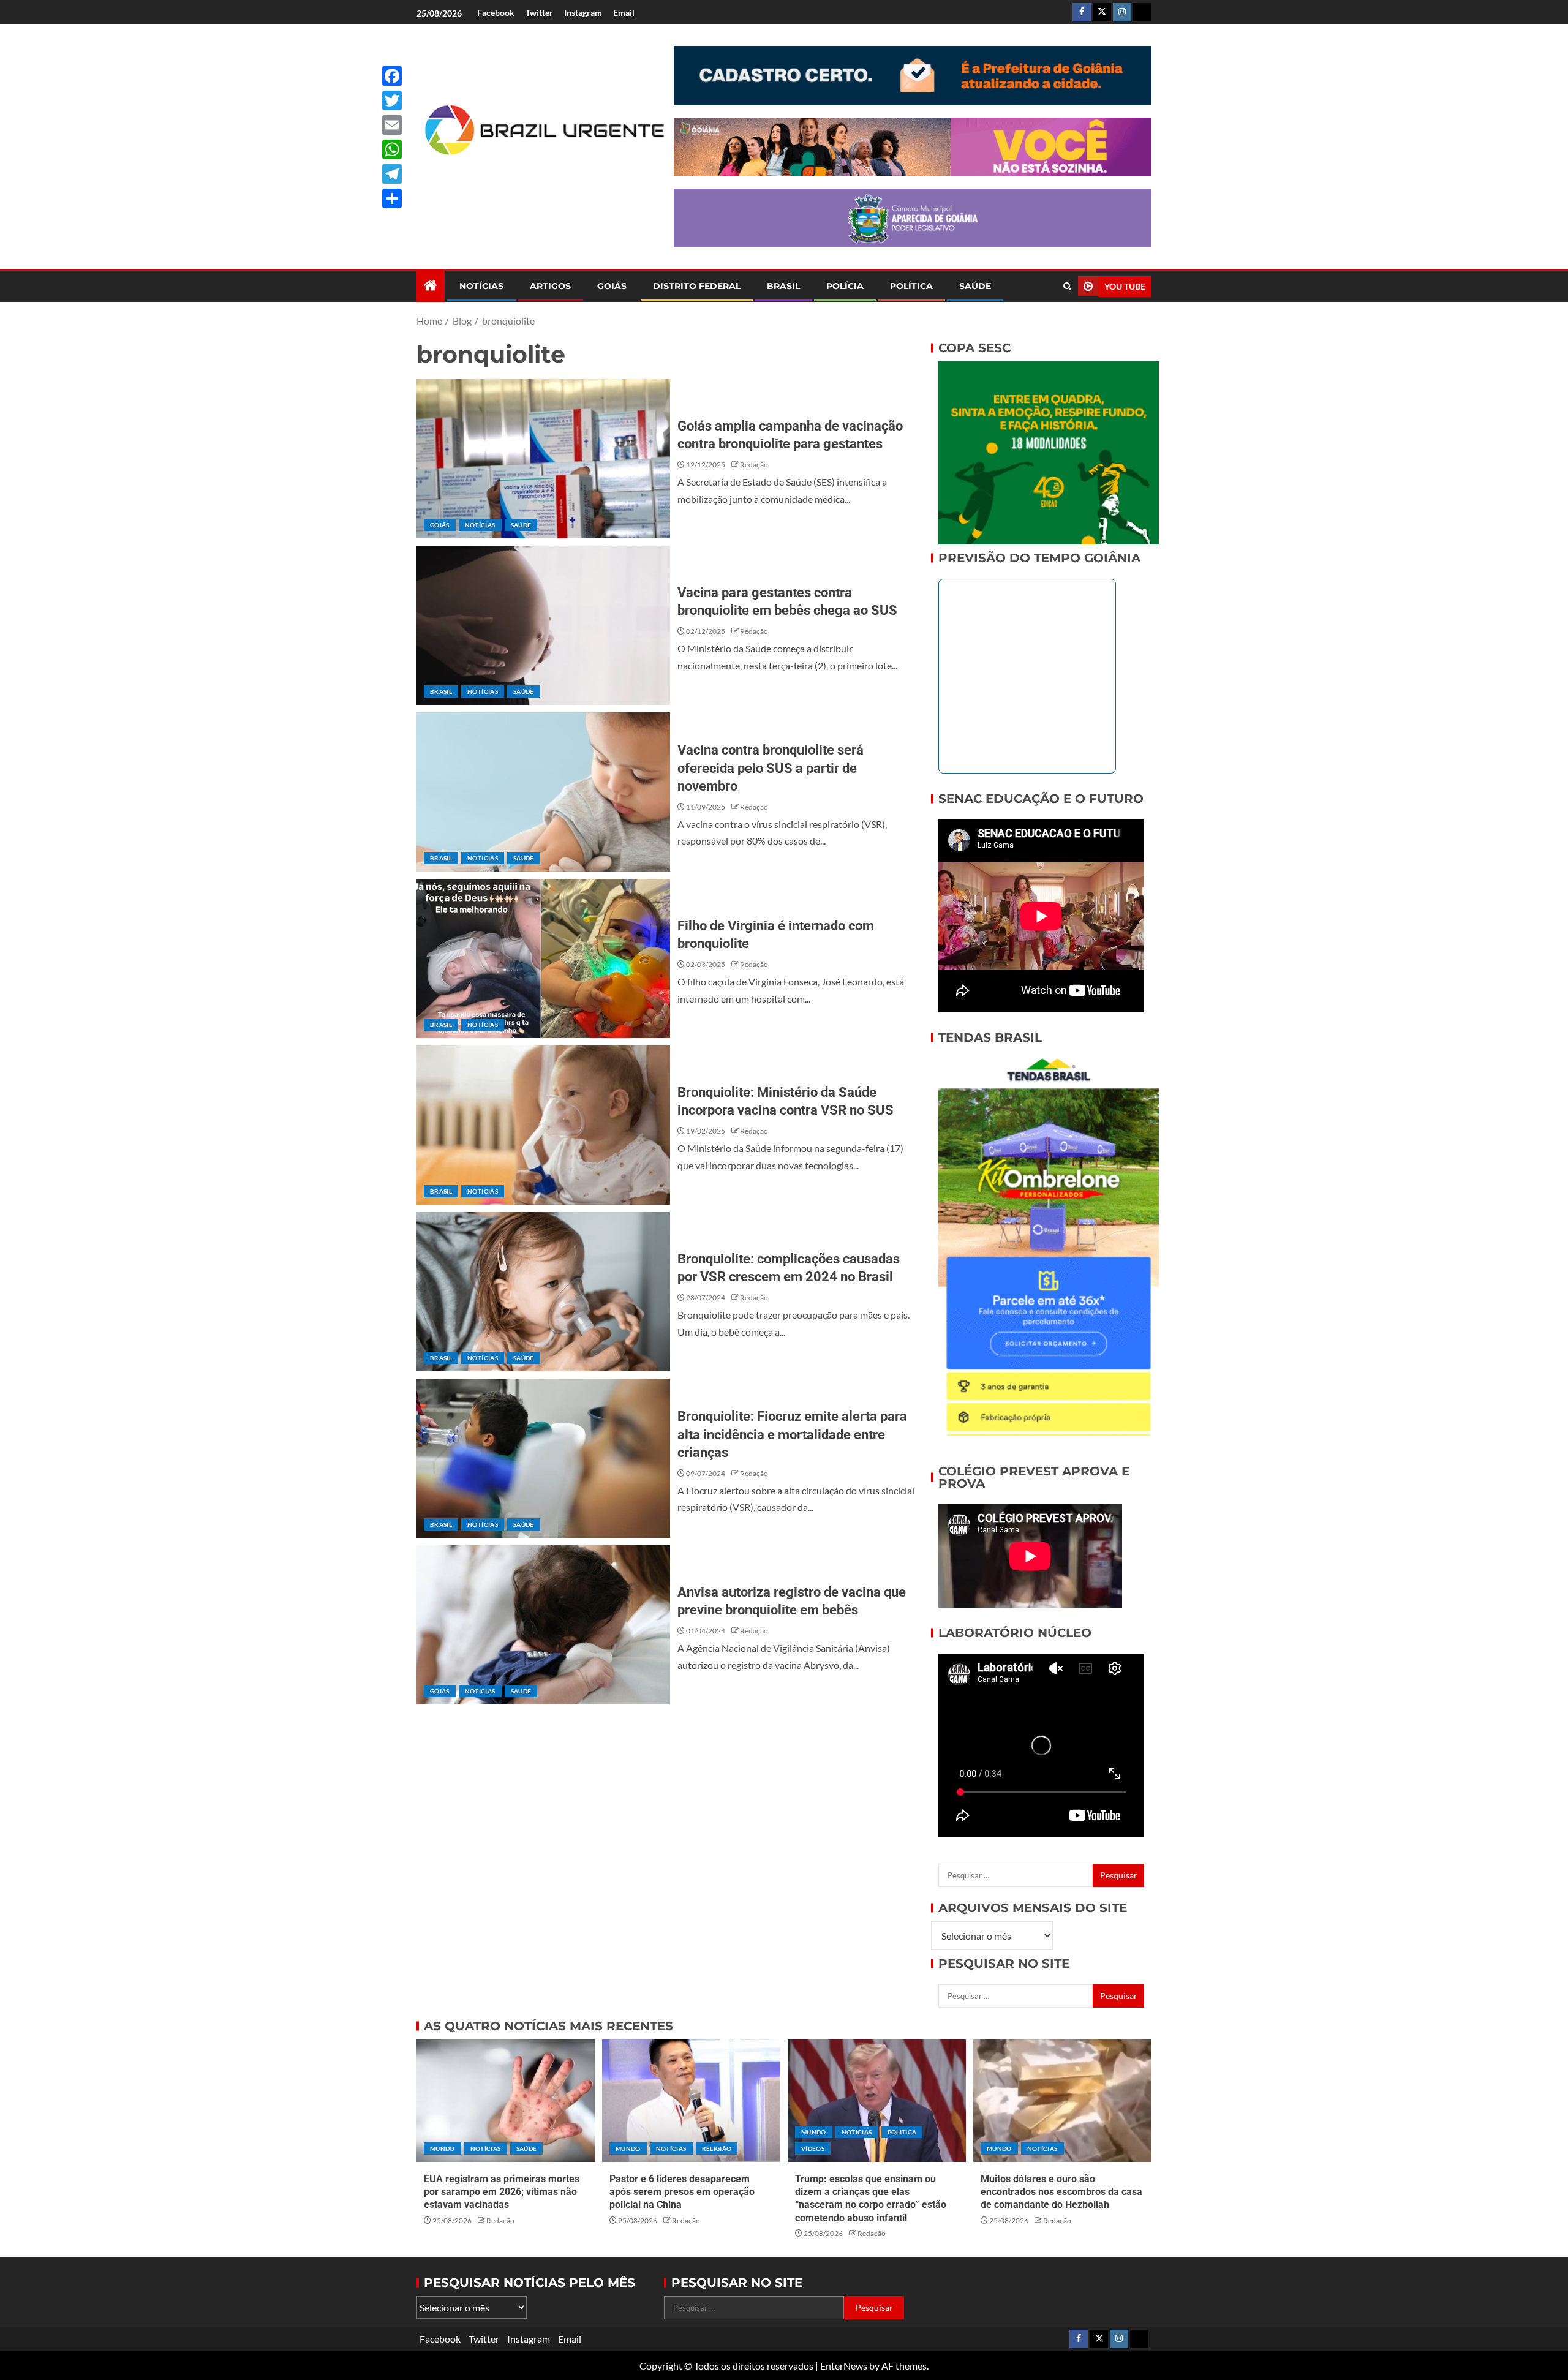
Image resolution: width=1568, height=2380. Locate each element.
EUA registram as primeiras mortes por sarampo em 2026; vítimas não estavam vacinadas (502, 2192)
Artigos (550, 286)
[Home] (431, 286)
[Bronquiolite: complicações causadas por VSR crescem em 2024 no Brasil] (543, 1292)
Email (624, 13)
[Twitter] (392, 100)
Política (911, 286)
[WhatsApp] (392, 149)
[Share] (392, 198)
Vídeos (813, 2148)
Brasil (783, 286)
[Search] (1067, 286)
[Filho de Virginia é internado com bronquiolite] (543, 958)
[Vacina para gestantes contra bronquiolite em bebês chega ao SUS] (543, 625)
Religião (717, 2148)
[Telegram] (392, 174)
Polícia (845, 286)
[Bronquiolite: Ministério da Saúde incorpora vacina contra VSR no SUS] (543, 1125)
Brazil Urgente (536, 175)
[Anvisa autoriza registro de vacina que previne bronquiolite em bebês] (543, 1625)
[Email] (392, 125)
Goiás (612, 286)
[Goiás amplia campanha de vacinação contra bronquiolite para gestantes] (543, 459)
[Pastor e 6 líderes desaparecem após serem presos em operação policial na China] (691, 2101)
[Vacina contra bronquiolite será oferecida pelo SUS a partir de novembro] (543, 792)
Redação (754, 465)
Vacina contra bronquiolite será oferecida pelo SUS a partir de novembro (771, 768)
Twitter (539, 13)
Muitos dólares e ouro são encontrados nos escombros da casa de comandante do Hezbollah (1061, 2192)
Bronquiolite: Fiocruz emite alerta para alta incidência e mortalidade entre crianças (792, 1434)
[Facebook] (392, 76)
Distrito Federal (697, 286)
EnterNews (844, 2366)
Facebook (496, 13)
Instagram (583, 13)
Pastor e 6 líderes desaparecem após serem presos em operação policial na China (682, 2192)
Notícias (481, 286)
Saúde (975, 286)
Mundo (443, 2148)
